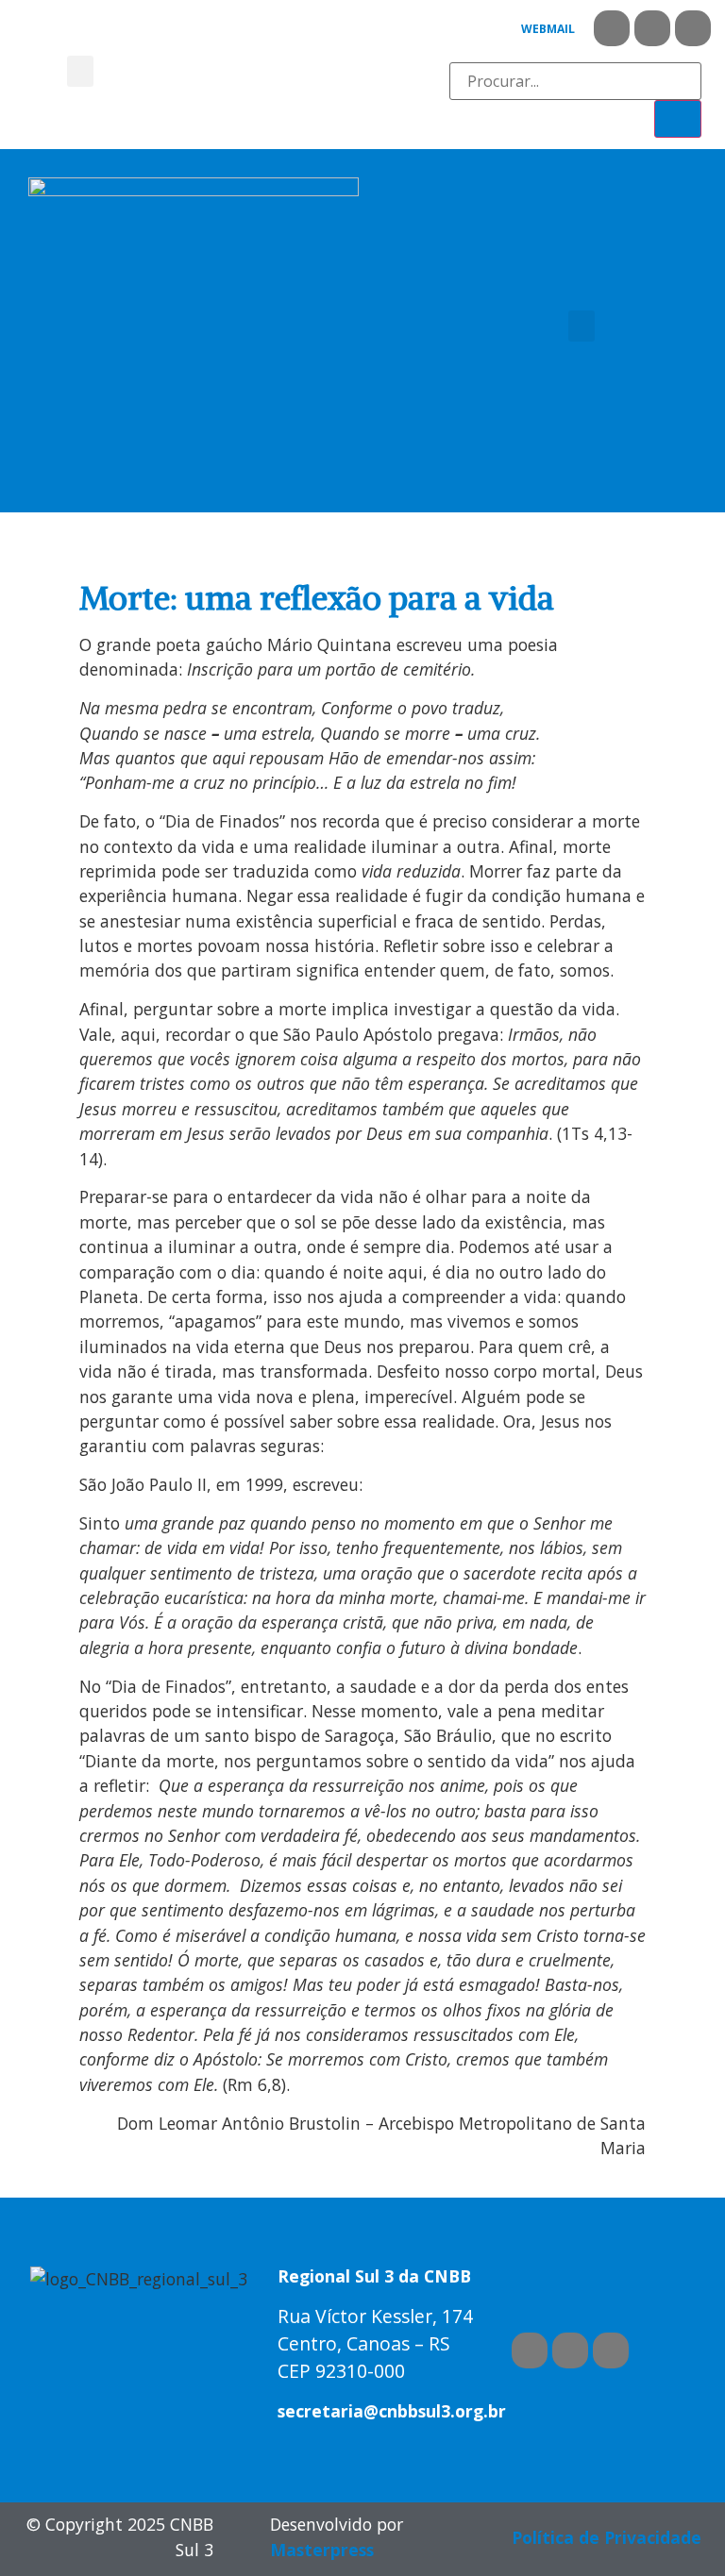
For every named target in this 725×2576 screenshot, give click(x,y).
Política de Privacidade (607, 2537)
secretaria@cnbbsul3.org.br (392, 2411)
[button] (80, 71)
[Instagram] (693, 28)
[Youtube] (652, 28)
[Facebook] (612, 28)
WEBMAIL (548, 29)
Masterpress (322, 2550)
